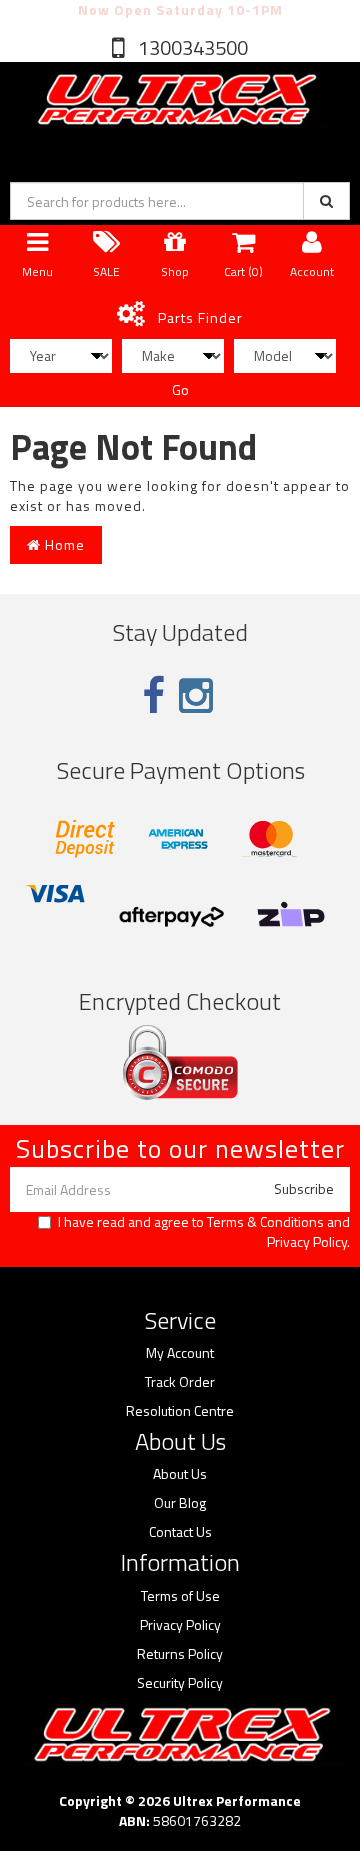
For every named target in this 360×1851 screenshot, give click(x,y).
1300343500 (191, 47)
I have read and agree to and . (204, 1232)
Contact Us (180, 1532)
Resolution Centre (180, 1411)
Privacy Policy (307, 1241)
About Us (180, 1474)
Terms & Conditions (265, 1221)
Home (63, 544)
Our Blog (180, 1503)
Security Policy (180, 1683)
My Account (180, 1353)
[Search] (326, 201)
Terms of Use (180, 1596)
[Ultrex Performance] (175, 100)
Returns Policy (180, 1654)
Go (180, 389)
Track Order (180, 1382)
